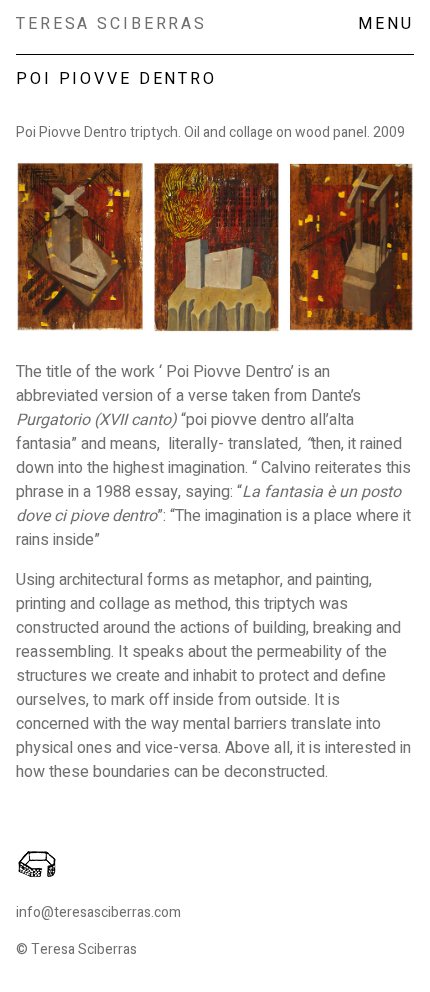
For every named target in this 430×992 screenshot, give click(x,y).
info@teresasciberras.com (98, 912)
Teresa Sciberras (111, 24)
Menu (386, 24)
